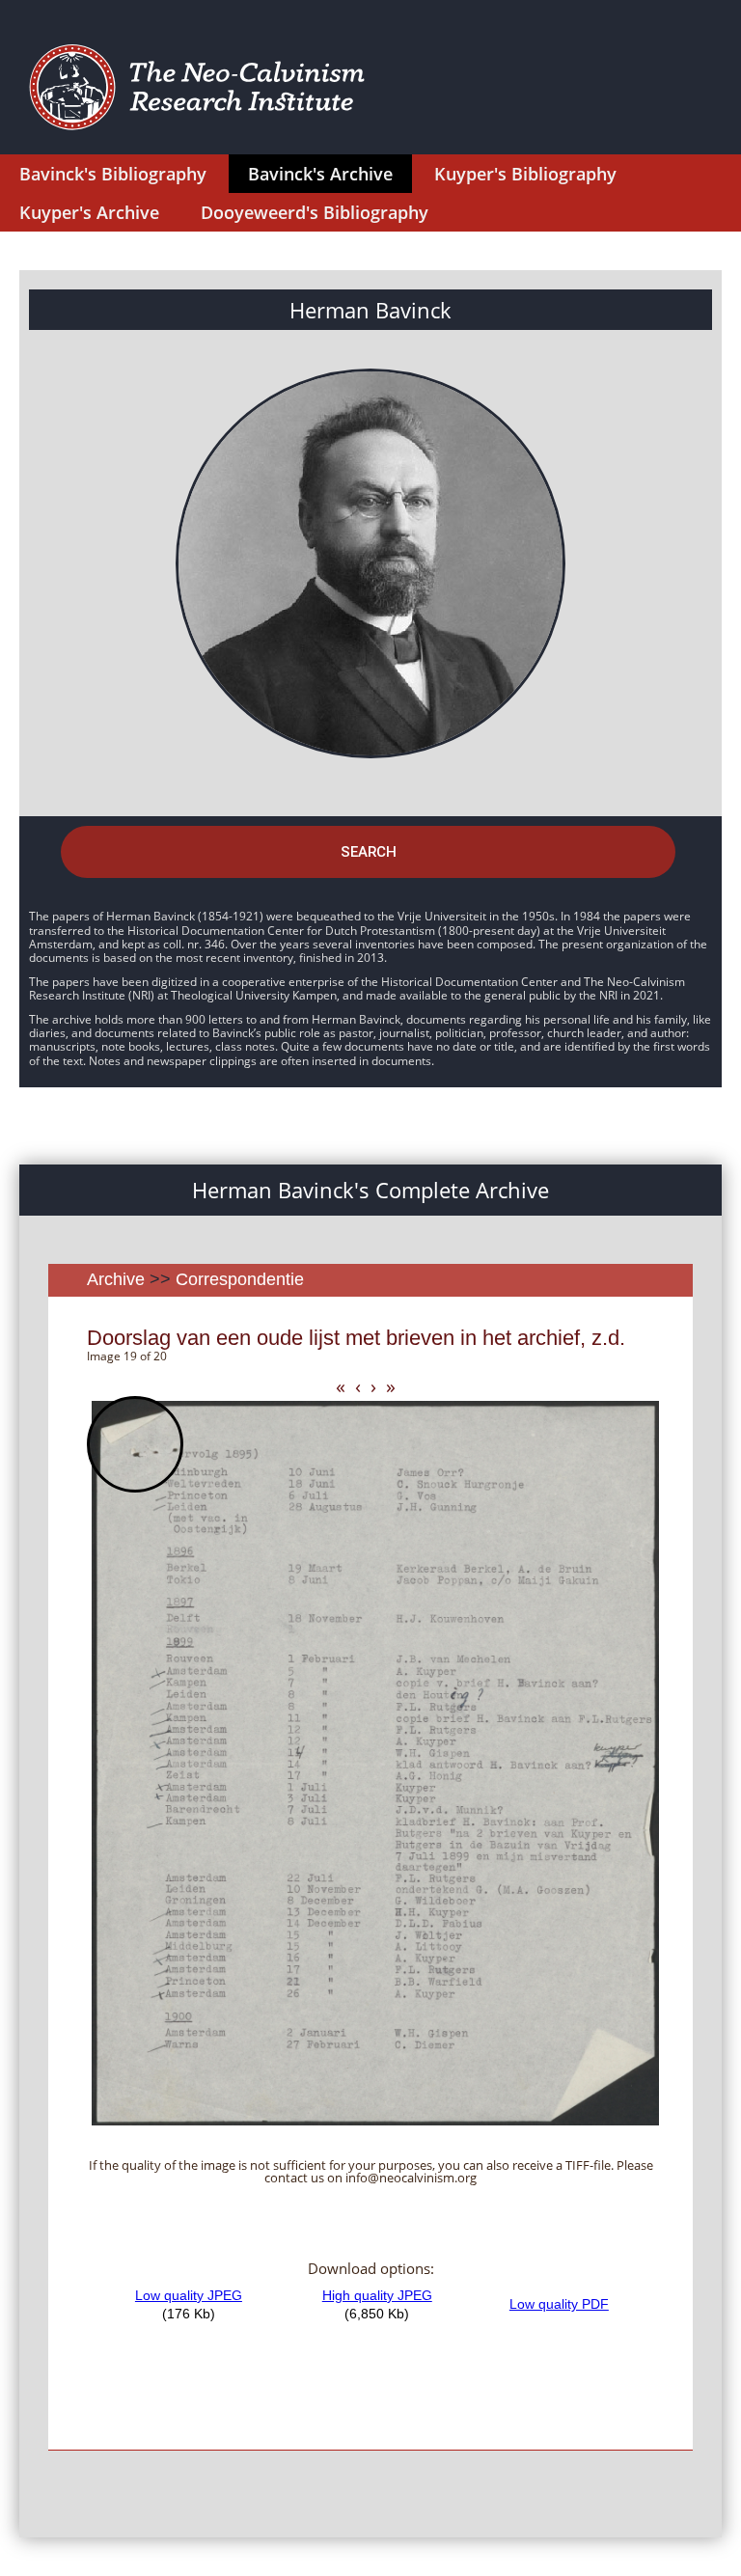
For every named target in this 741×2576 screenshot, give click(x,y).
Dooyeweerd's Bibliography (315, 212)
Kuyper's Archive (89, 212)
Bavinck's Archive (320, 174)
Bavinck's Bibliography (113, 174)
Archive (116, 1279)
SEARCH (369, 852)
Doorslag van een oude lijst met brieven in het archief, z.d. (356, 1338)
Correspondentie (240, 1279)
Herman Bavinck (370, 310)
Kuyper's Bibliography (525, 174)
